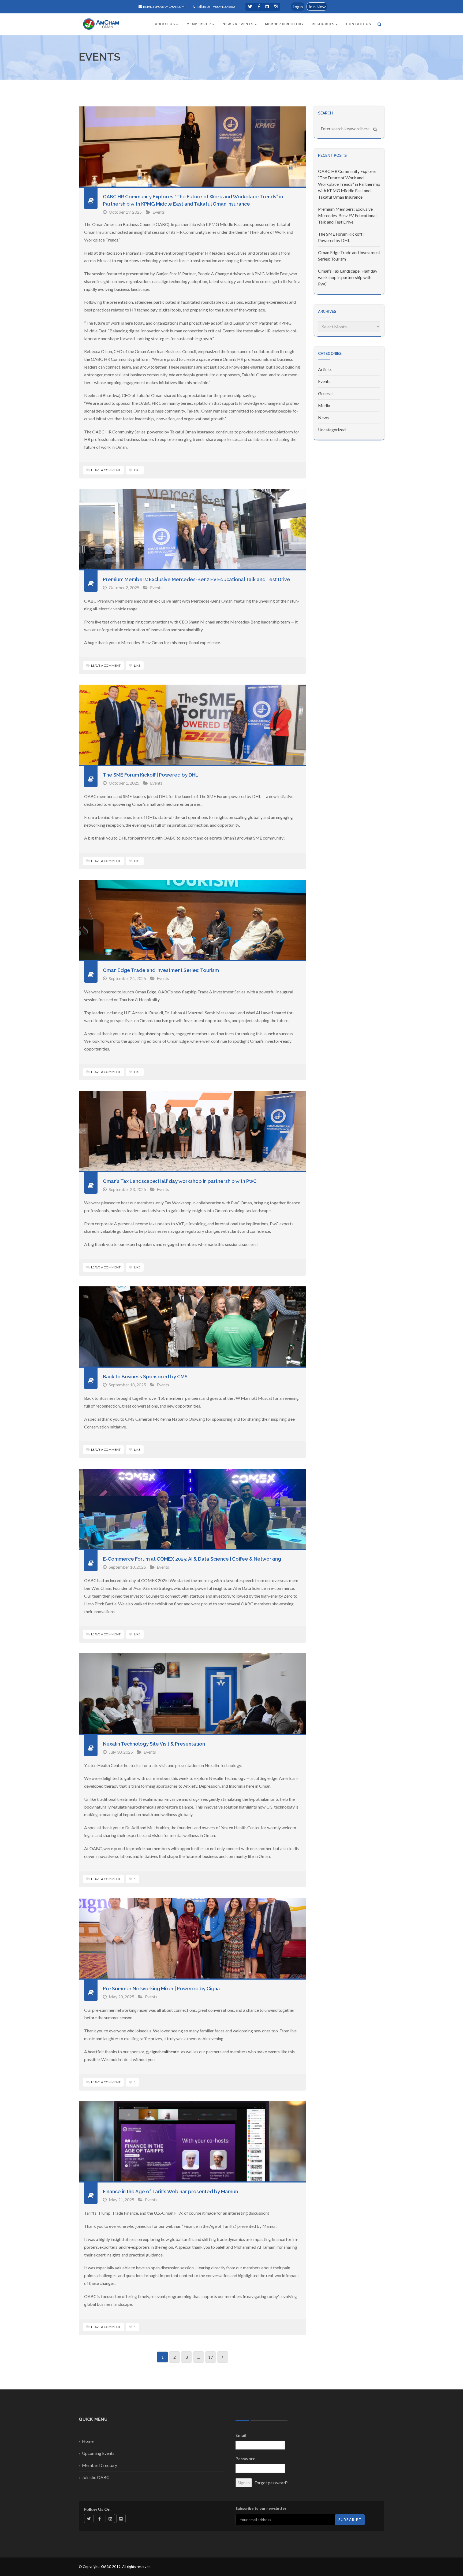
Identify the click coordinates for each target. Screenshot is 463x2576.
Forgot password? (271, 2483)
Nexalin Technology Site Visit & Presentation (154, 1744)
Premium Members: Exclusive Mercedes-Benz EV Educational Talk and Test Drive (197, 579)
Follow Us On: (98, 2509)
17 (211, 2357)
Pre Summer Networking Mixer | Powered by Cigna (161, 1989)
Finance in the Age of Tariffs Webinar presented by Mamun (170, 2191)
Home (88, 2441)
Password (246, 2458)
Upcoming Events (98, 2453)
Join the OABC (96, 2477)
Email (241, 2435)
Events (159, 212)
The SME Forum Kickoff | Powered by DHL (151, 775)
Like (137, 470)
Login (298, 7)
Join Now (317, 7)
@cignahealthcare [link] (162, 2052)
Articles (325, 369)
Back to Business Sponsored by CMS (145, 1377)
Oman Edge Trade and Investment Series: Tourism (161, 970)
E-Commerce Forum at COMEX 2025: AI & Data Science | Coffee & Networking (192, 1559)
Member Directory (100, 2465)
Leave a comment (106, 470)
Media (324, 405)
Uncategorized (332, 430)
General (325, 393)
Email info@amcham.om (164, 7)
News (323, 417)
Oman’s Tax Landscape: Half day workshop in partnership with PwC (180, 1181)
